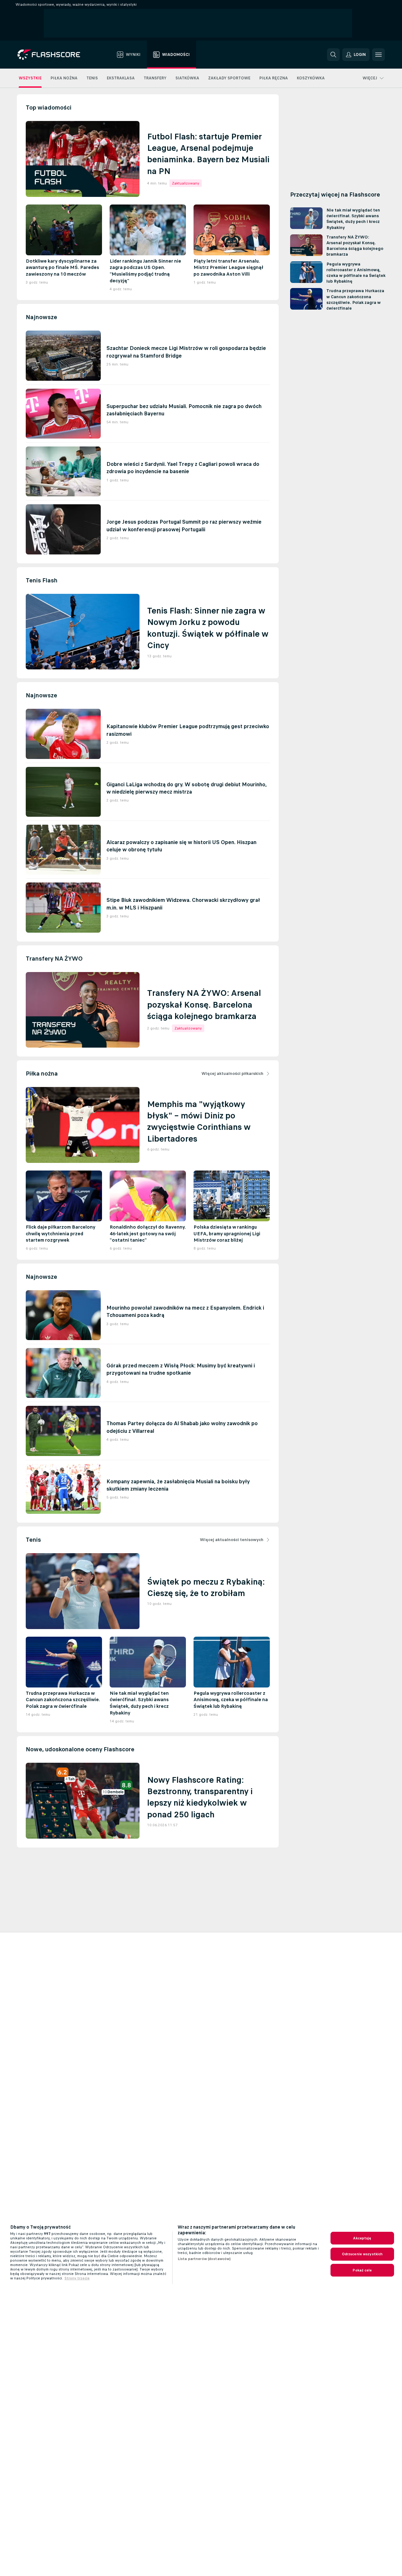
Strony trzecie (77, 2278)
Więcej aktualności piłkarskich (232, 1073)
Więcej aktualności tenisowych (232, 1540)
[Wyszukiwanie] (333, 55)
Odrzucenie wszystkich (362, 2254)
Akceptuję (362, 2238)
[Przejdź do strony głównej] (53, 55)
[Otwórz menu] (378, 55)
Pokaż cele (362, 2270)
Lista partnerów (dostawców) (204, 2259)
